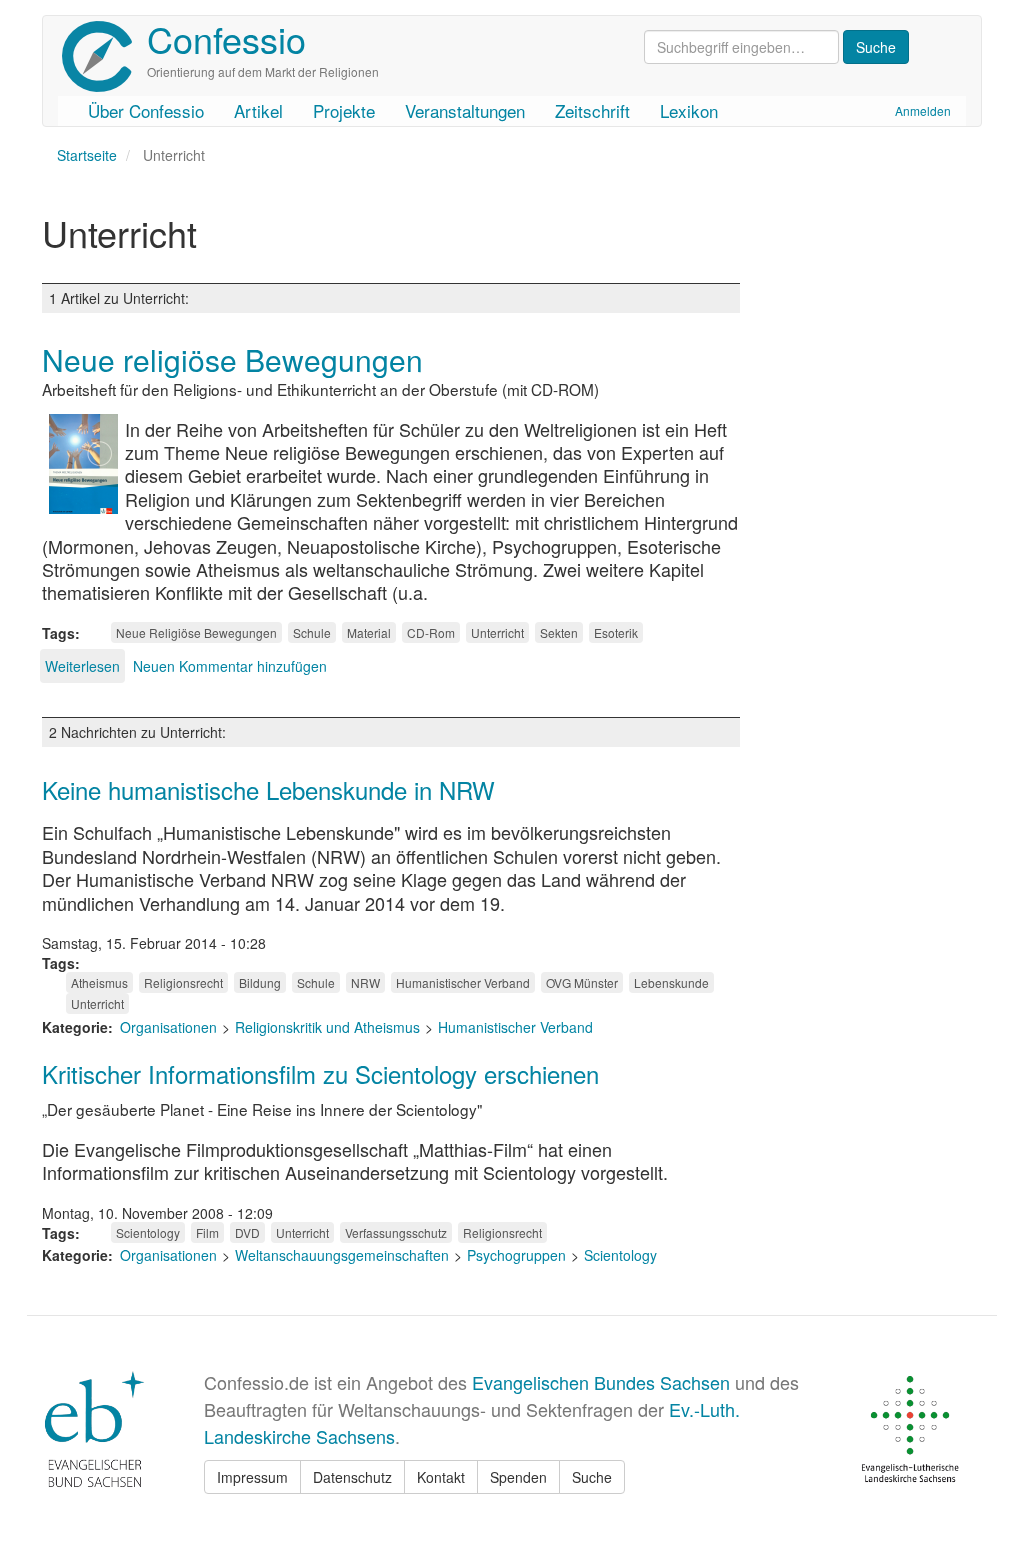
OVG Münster (582, 982)
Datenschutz (352, 1477)
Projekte (344, 110)
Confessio (226, 38)
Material (369, 632)
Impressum (252, 1477)
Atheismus (99, 982)
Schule (312, 632)
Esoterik (616, 632)
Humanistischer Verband (463, 982)
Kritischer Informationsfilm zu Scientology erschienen (320, 1073)
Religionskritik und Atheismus (327, 1027)
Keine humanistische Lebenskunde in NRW (268, 789)
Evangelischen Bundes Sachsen (601, 1382)
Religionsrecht (183, 982)
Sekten (559, 632)
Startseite (87, 155)
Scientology (148, 1232)
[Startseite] (104, 56)
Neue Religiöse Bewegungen (196, 632)
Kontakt (441, 1477)
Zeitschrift (592, 110)
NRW (365, 982)
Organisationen (168, 1027)
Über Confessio (146, 110)
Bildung (260, 982)
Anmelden (923, 110)
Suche (592, 1477)
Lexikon (689, 110)
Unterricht (497, 632)
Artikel (258, 110)
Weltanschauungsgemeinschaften (342, 1255)
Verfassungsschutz (396, 1232)
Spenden (518, 1477)
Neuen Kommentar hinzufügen (230, 666)
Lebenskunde (671, 982)
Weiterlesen (82, 666)
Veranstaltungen (465, 110)
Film (207, 1232)
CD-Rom (431, 632)
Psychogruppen (516, 1255)
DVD (247, 1232)
